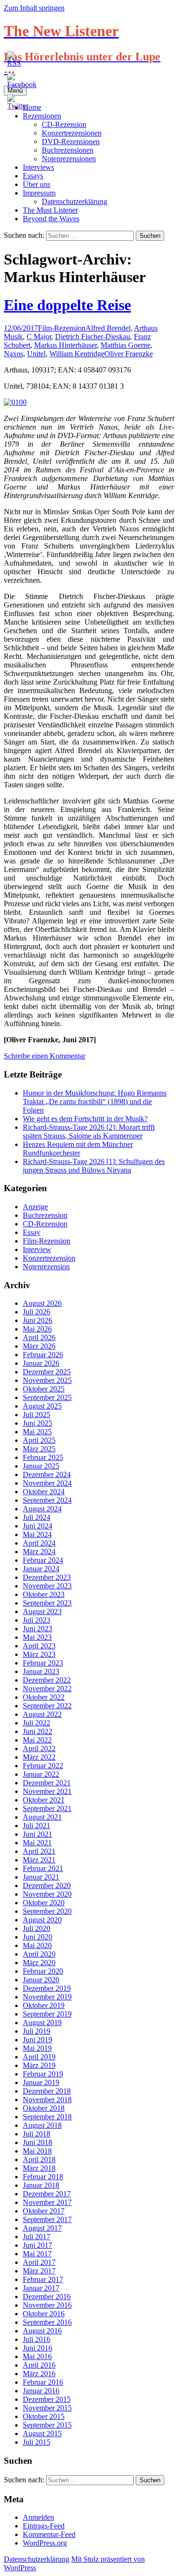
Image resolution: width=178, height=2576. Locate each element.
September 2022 (47, 1706)
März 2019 (39, 2065)
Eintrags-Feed (44, 2526)
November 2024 (47, 1483)
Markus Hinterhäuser (66, 345)
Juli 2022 (37, 1723)
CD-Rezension (64, 124)
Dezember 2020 (47, 1885)
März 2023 (39, 1654)
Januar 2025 (41, 1466)
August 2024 (42, 1509)
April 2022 (39, 1748)
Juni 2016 (37, 2348)
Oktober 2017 (44, 2211)
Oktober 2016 (44, 2314)
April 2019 (39, 2057)
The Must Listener (50, 210)
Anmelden (38, 2517)
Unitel (36, 354)
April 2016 (39, 2365)
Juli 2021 (37, 1826)
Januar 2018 (41, 2185)
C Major (39, 337)
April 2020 (39, 1954)
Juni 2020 (37, 1937)
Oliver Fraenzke (129, 354)
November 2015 (47, 2408)
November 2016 (47, 2305)
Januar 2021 (41, 1877)
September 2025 (47, 1397)
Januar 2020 (41, 1980)
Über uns (37, 184)
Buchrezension (45, 1215)
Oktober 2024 (44, 1492)
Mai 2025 (37, 1432)
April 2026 (39, 1337)
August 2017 (42, 2228)
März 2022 (39, 1757)
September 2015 (47, 2425)
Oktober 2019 (44, 2005)
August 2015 (42, 2434)
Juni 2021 (37, 1834)
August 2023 (42, 1611)
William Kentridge (77, 354)
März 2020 (39, 1963)
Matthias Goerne (126, 345)
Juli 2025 (37, 1415)
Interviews (38, 167)
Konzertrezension (49, 1258)
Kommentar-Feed (49, 2534)
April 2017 (39, 2262)
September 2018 (47, 2117)
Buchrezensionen (68, 150)
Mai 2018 (37, 2151)
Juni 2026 (37, 1320)
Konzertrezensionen (72, 133)
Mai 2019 (37, 2048)
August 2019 (42, 2023)
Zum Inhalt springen (34, 8)
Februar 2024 (43, 1560)
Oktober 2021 (44, 1800)
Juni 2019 (37, 2040)
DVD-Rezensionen (71, 142)
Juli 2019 (37, 2031)
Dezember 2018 (47, 2091)
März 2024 (39, 1552)
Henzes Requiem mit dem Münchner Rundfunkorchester (78, 1149)
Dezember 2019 (47, 1988)
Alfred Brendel (108, 328)
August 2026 (42, 1303)
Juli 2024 (37, 1517)
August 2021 (42, 1817)
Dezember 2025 (47, 1372)
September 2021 (47, 1808)
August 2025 (42, 1406)
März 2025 (39, 1449)
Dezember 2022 (47, 1680)
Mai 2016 (37, 2356)
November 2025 (47, 1380)
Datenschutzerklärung (75, 201)
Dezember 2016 (47, 2297)
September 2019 (47, 2014)
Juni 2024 (37, 1526)
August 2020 (42, 1920)
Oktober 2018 (44, 2108)
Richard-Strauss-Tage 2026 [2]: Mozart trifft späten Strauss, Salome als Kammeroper (89, 1131)
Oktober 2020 (44, 1903)
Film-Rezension (62, 328)
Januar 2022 (41, 1774)
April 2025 (39, 1440)
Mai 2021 (37, 1843)
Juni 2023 (37, 1629)
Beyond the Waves (51, 219)
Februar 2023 (43, 1663)
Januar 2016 (41, 2391)
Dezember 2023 (47, 1577)
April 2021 (39, 1851)
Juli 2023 (37, 1620)
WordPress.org (45, 2543)
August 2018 (42, 2125)
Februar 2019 (43, 2074)
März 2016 (39, 2374)
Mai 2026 (37, 1329)
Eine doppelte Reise (67, 305)
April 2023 (39, 1646)
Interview (37, 1249)
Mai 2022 (37, 1740)
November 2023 (47, 1586)
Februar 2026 (43, 1355)
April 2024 (39, 1543)
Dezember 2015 (47, 2399)
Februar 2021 (43, 1868)
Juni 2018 (37, 2142)
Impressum (39, 193)
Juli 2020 (37, 1928)
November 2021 (47, 1791)
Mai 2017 (37, 2254)
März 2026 (39, 1346)
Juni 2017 (37, 2245)
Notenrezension (46, 1267)
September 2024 (47, 1500)
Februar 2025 (43, 1457)
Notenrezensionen (69, 159)
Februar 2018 (43, 2177)
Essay (32, 1232)
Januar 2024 (41, 1569)
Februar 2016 (43, 2382)
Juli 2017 (37, 2237)
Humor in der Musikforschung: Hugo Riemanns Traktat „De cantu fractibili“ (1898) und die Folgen (95, 1102)
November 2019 (47, 1997)
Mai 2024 (37, 1534)
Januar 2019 (41, 2082)
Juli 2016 (37, 2339)
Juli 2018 (37, 2134)
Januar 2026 (41, 1363)
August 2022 (42, 1714)
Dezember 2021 (47, 1783)
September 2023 (47, 1603)
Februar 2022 (43, 1766)
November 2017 (47, 2202)
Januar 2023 (41, 1671)
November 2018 (47, 2100)
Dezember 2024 (47, 1474)
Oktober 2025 (44, 1389)
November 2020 (47, 1894)
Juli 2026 (37, 1312)
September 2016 (47, 2322)
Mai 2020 (37, 1945)
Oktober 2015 (44, 2416)
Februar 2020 (43, 1971)
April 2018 (39, 2160)
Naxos (14, 354)
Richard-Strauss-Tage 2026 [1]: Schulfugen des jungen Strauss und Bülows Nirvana (94, 1166)
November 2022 (47, 1689)
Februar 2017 (43, 2279)
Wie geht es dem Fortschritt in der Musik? (85, 1119)
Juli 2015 (37, 2442)
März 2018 (39, 2168)
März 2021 (39, 1860)
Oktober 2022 (44, 1697)
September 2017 (47, 2219)
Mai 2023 (37, 1637)
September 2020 (47, 1911)
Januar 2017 (41, 2288)
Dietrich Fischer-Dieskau (93, 337)
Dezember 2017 (47, 2194)
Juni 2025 (37, 1423)
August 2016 (42, 2331)
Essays (33, 176)
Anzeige (35, 1207)
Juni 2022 (37, 1731)
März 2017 (39, 2271)
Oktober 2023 (44, 1594)
